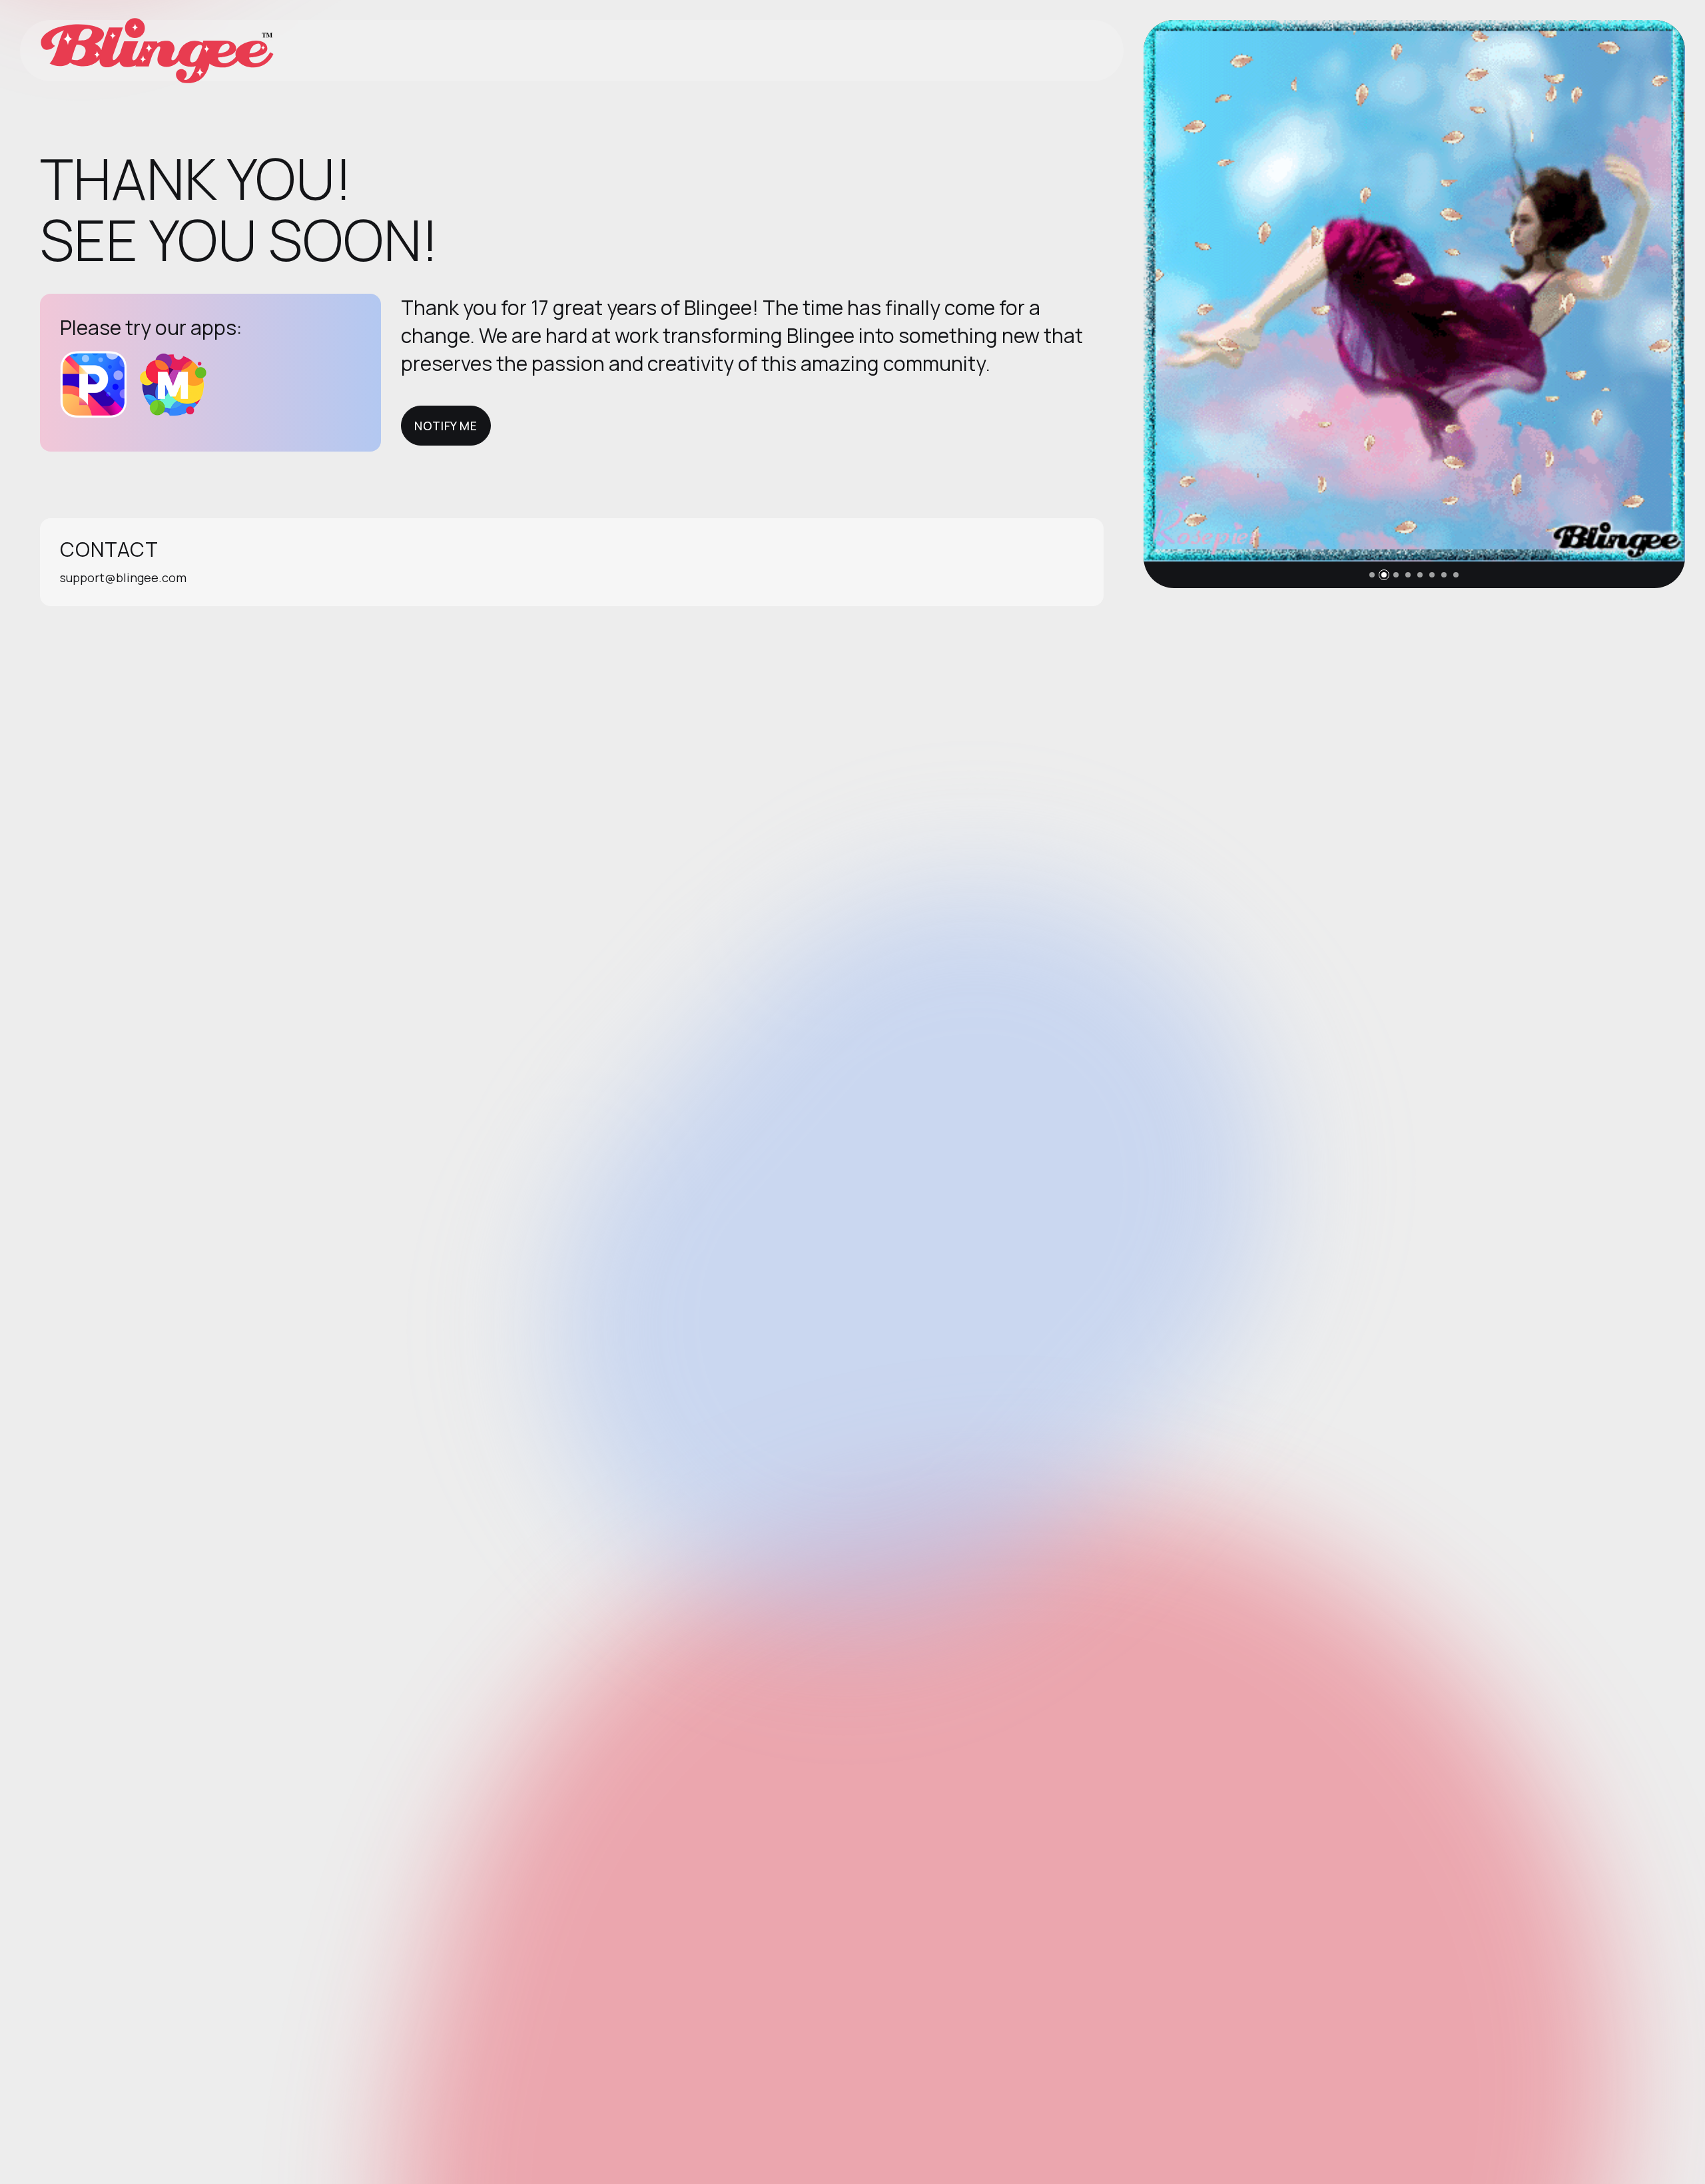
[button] (1372, 575)
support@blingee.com (123, 577)
